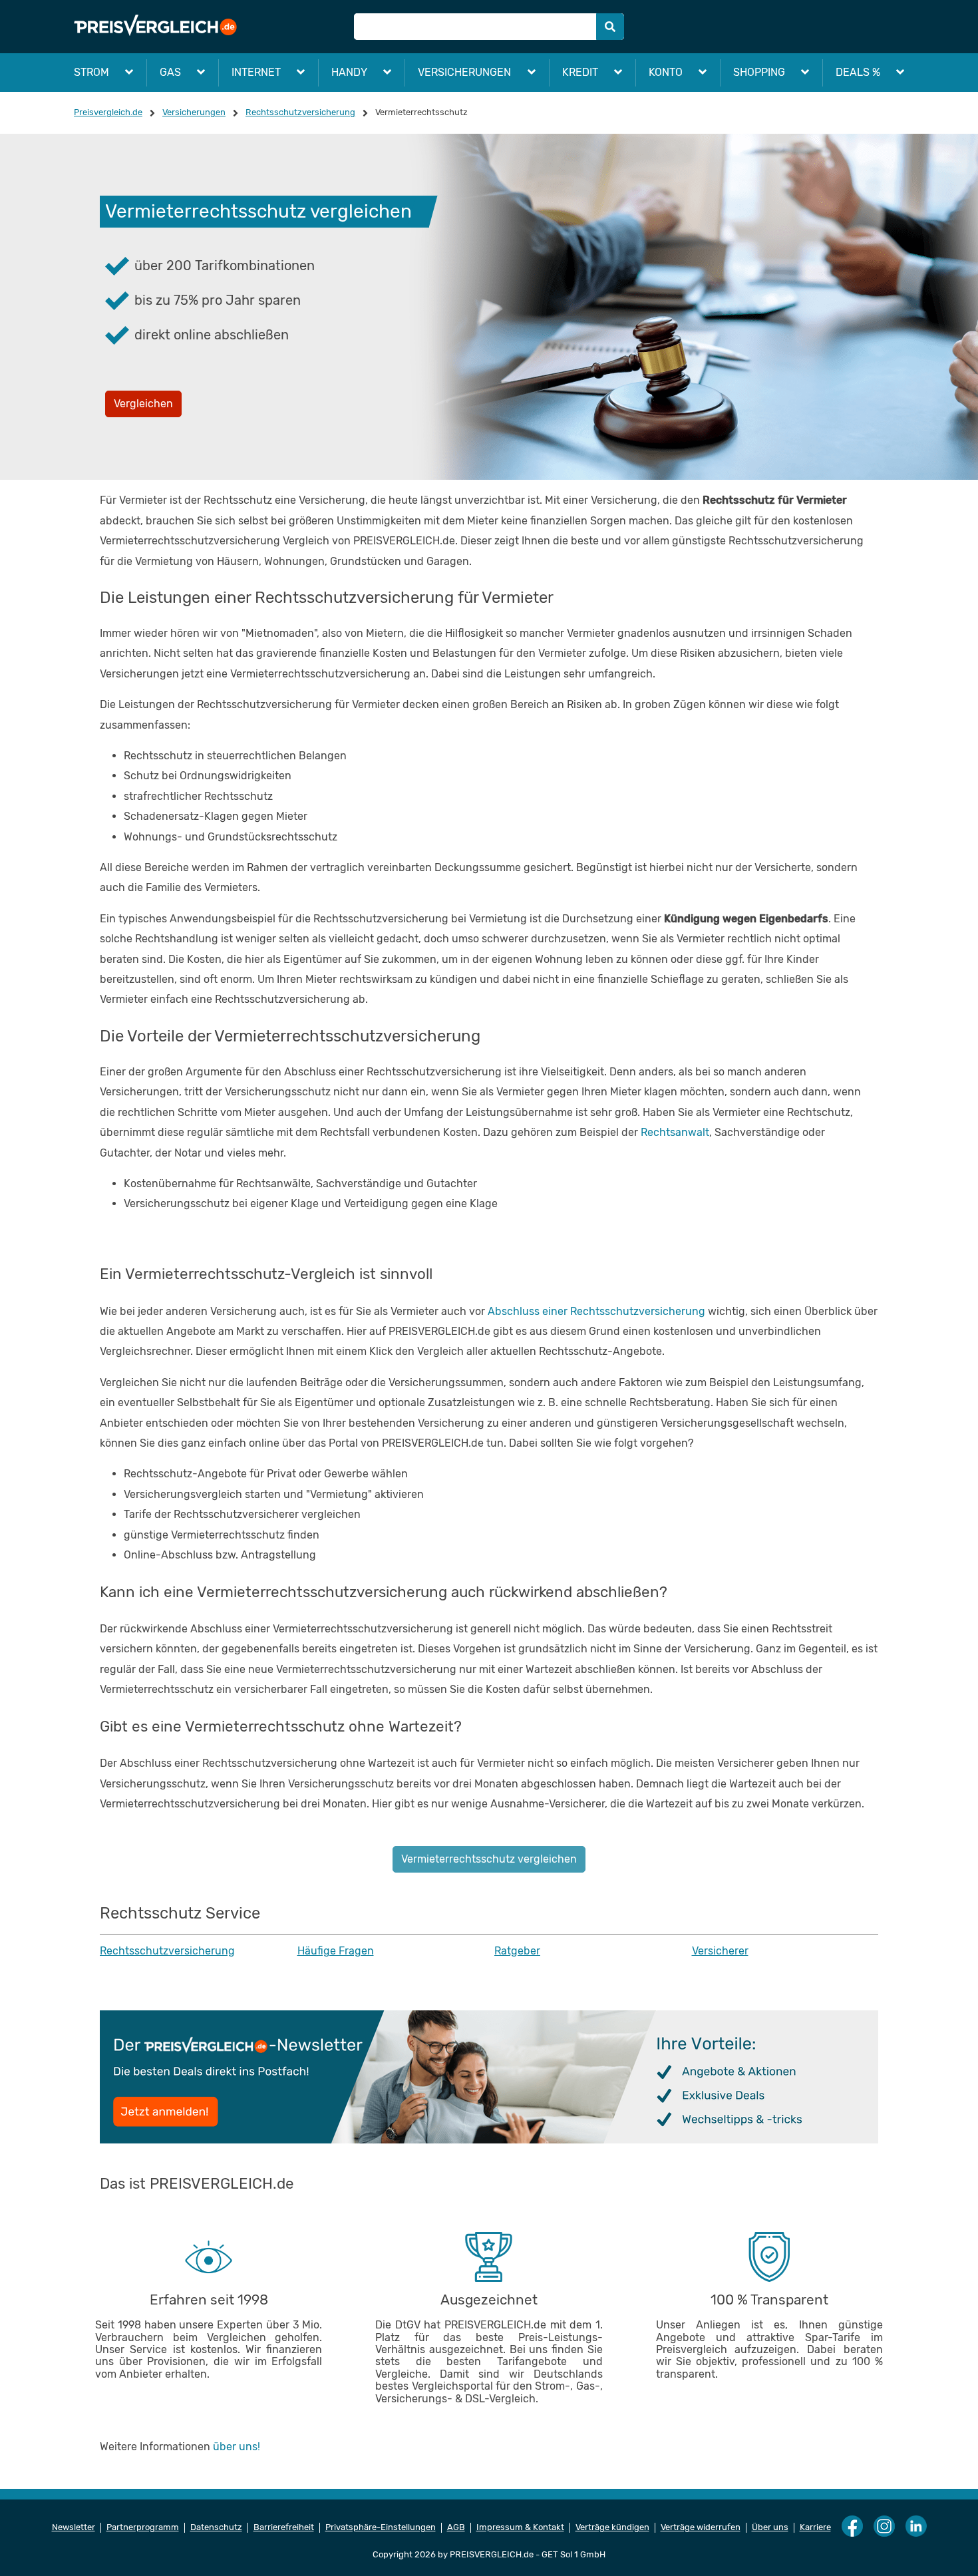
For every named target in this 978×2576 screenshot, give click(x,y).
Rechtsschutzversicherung (167, 1951)
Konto (666, 72)
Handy (349, 72)
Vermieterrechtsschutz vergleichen (489, 1859)
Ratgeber (517, 1951)
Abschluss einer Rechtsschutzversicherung (596, 1311)
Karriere (815, 2527)
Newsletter (74, 2527)
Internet (256, 72)
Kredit (580, 72)
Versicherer (720, 1951)
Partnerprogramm (143, 2527)
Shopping (759, 72)
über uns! (237, 2447)
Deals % (858, 72)
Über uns (770, 2527)
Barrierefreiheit (284, 2527)
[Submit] (610, 27)
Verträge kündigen (612, 2527)
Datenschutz (216, 2527)
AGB (456, 2527)
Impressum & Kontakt (520, 2527)
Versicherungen (464, 72)
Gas (170, 72)
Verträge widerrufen (701, 2527)
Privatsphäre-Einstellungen (381, 2527)
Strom (91, 72)
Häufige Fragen (336, 1951)
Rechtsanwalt (675, 1132)
